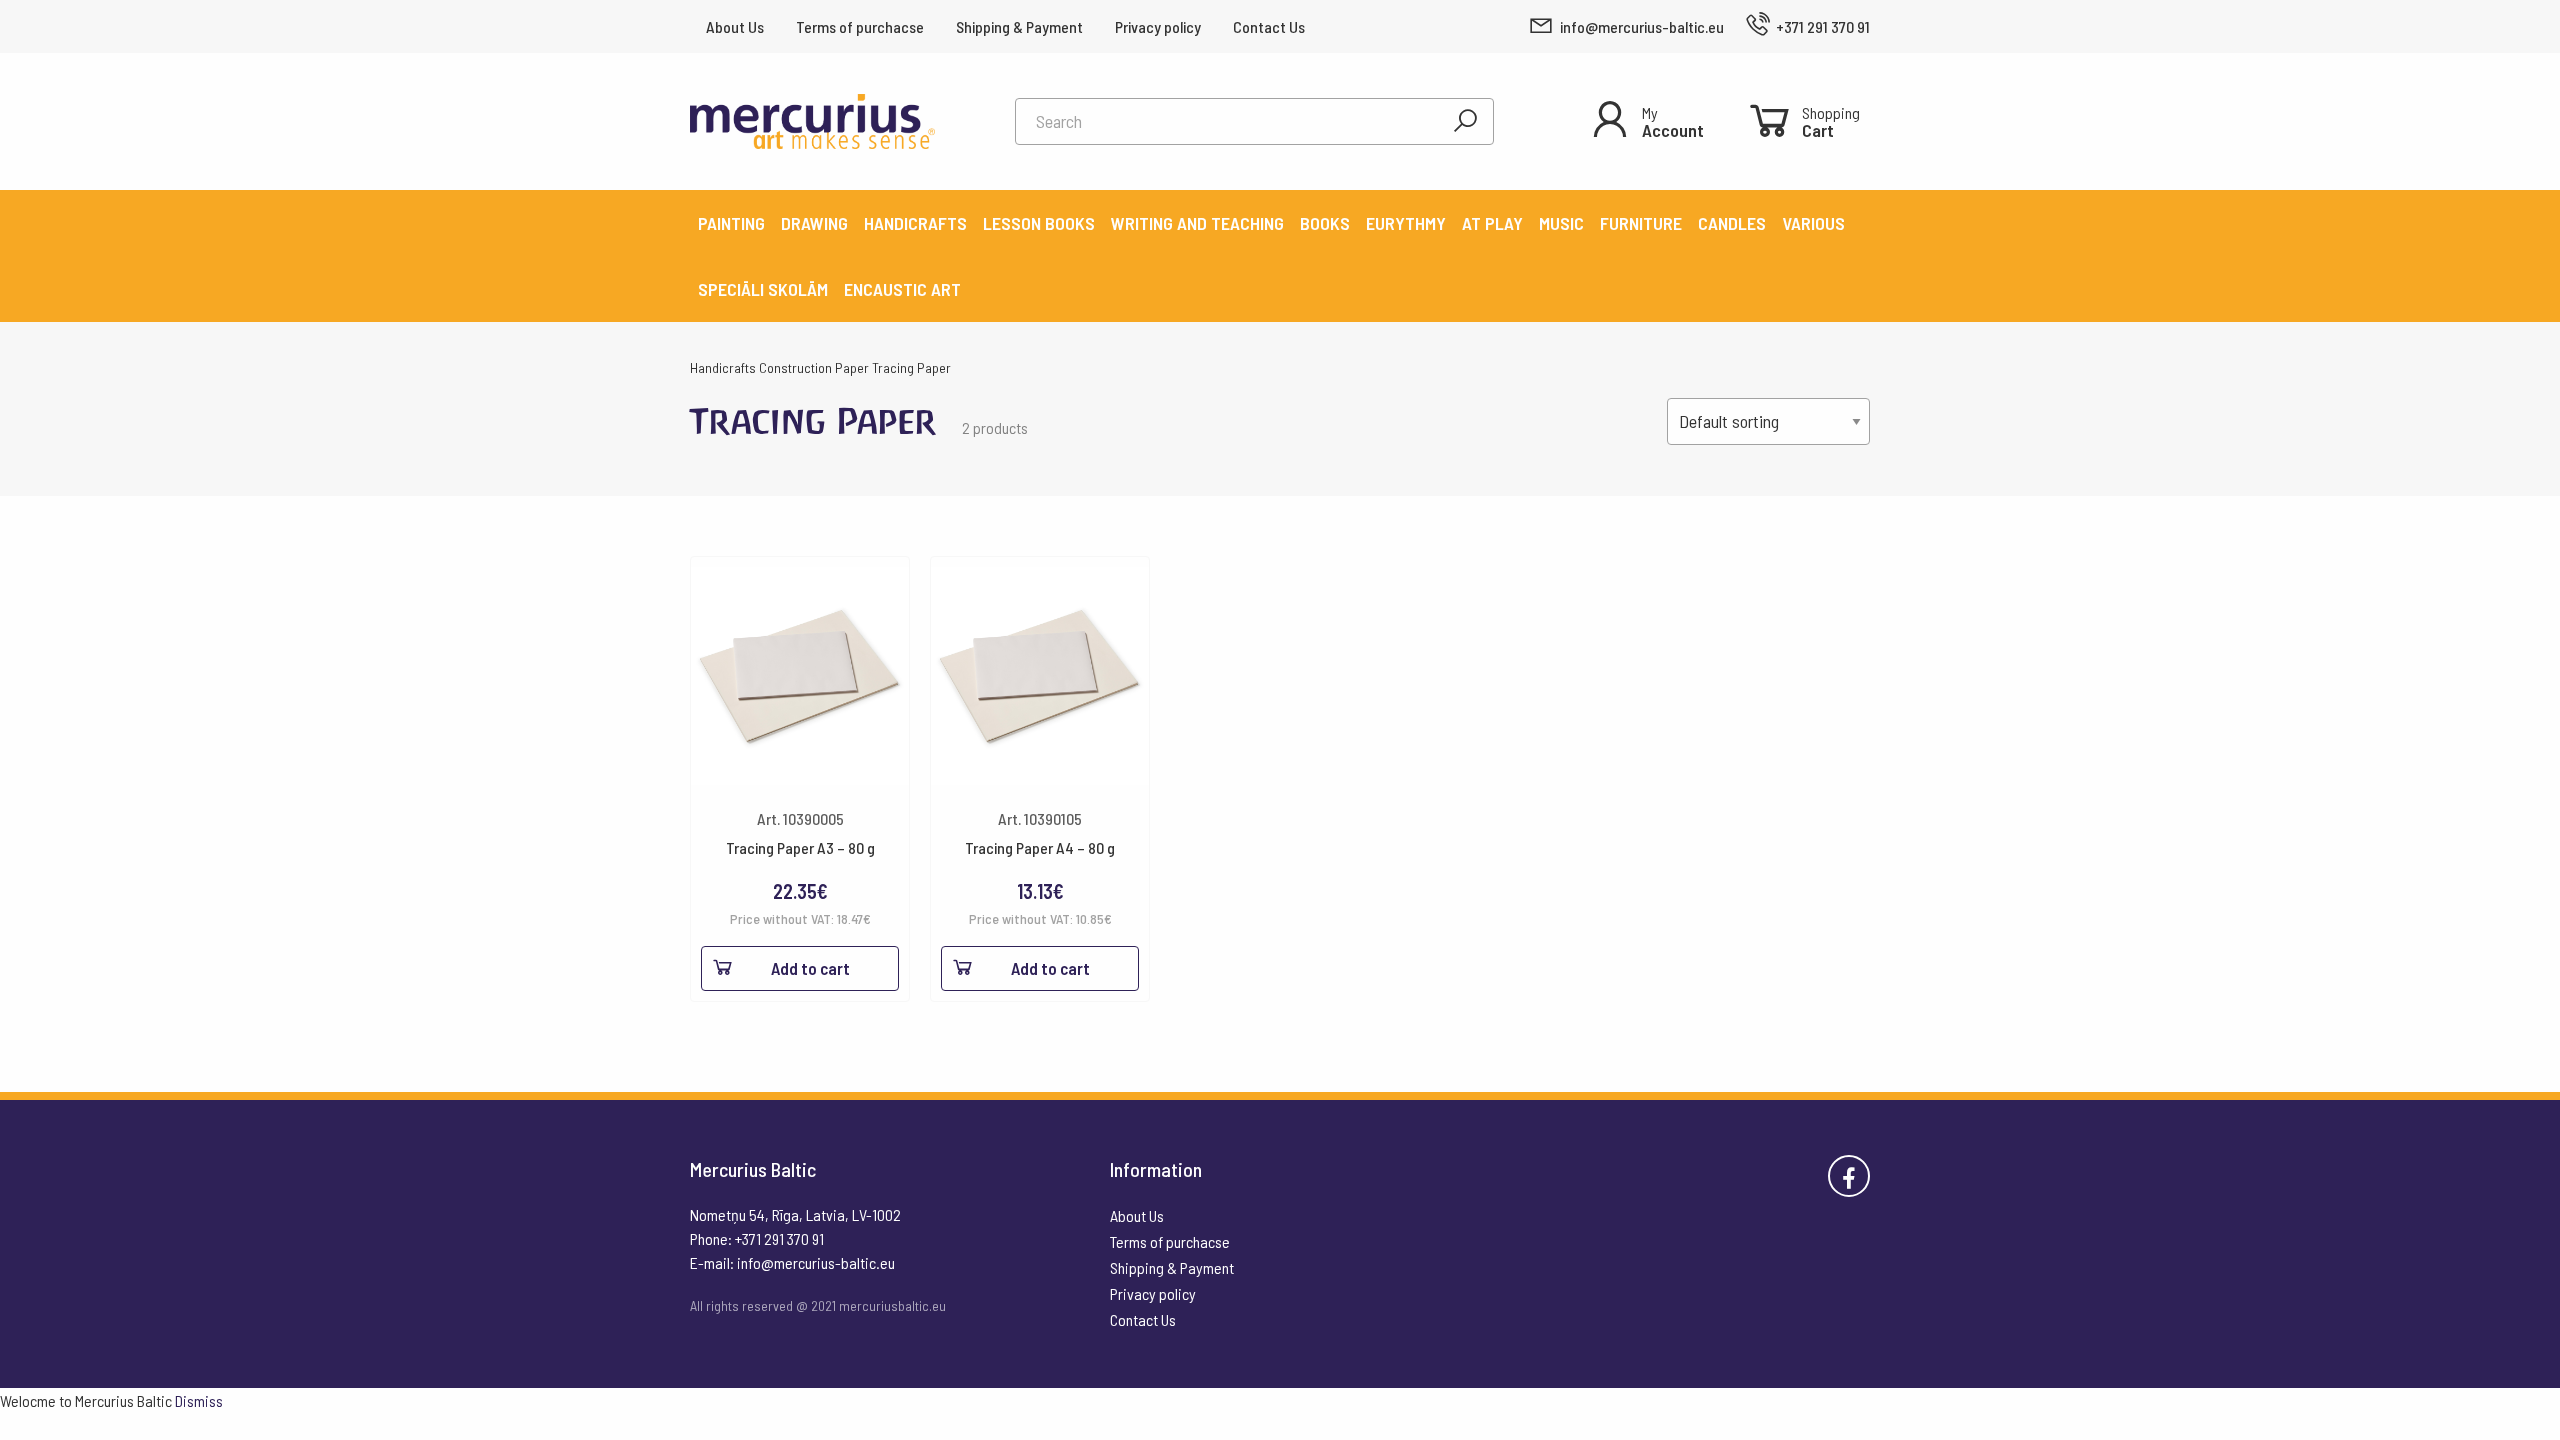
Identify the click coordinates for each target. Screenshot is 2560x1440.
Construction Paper (814, 367)
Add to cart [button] (810, 968)
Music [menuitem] (1561, 223)
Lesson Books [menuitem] (1039, 223)
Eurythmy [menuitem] (1406, 223)
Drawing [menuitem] (814, 223)
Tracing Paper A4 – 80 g (1040, 847)
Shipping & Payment (1019, 26)
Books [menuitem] (1325, 223)
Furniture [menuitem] (1641, 223)
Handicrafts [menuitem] (915, 223)
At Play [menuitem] (1492, 223)
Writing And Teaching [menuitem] (1197, 223)
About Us (735, 26)
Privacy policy (1158, 26)
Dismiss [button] (199, 1400)
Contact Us (1269, 26)
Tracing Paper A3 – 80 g (800, 847)
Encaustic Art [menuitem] (902, 289)
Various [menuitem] (1813, 223)
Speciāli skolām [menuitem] (763, 289)
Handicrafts (723, 367)
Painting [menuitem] (731, 223)
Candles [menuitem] (1732, 223)
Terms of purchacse (860, 26)
